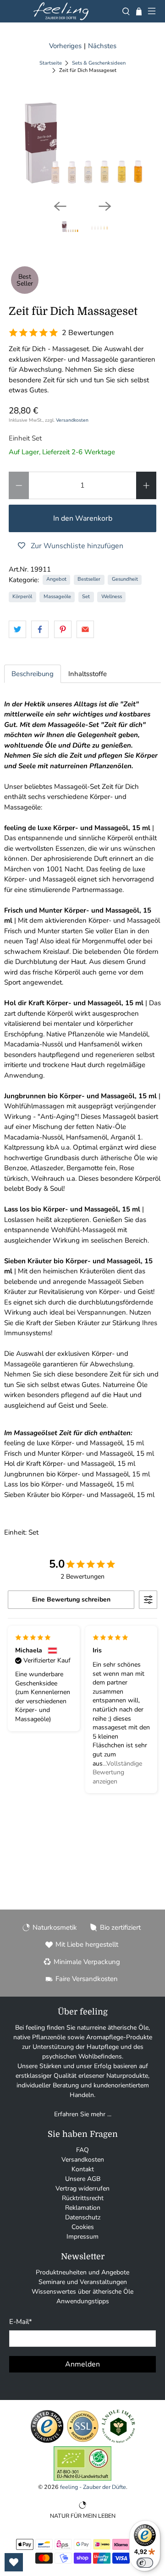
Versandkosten (72, 420)
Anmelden (82, 2364)
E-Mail (21, 2322)
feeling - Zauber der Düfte (93, 2487)
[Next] (105, 206)
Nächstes (102, 46)
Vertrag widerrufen (82, 2188)
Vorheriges (65, 46)
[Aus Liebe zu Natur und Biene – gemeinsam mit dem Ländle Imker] (118, 2441)
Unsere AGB (83, 2179)
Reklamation (83, 2208)
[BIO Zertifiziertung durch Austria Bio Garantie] (82, 2479)
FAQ (82, 2150)
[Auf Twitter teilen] (17, 629)
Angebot (56, 579)
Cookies (83, 2227)
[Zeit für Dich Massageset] (82, 143)
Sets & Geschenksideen (99, 63)
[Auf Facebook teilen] (40, 629)
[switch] (145, 2563)
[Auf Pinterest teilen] (63, 629)
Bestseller (89, 579)
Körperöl (22, 597)
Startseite (51, 63)
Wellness (112, 597)
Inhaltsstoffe (88, 674)
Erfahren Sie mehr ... (83, 2114)
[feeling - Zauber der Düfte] (61, 11)
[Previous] (60, 206)
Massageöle (57, 597)
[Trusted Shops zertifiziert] (47, 2441)
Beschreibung (33, 674)
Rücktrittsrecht (83, 2198)
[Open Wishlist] (14, 2562)
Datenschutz (83, 2217)
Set (86, 597)
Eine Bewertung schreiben (71, 1599)
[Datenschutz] (83, 2441)
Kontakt (83, 2169)
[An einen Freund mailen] (85, 629)
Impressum (82, 2237)
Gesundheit (125, 579)
